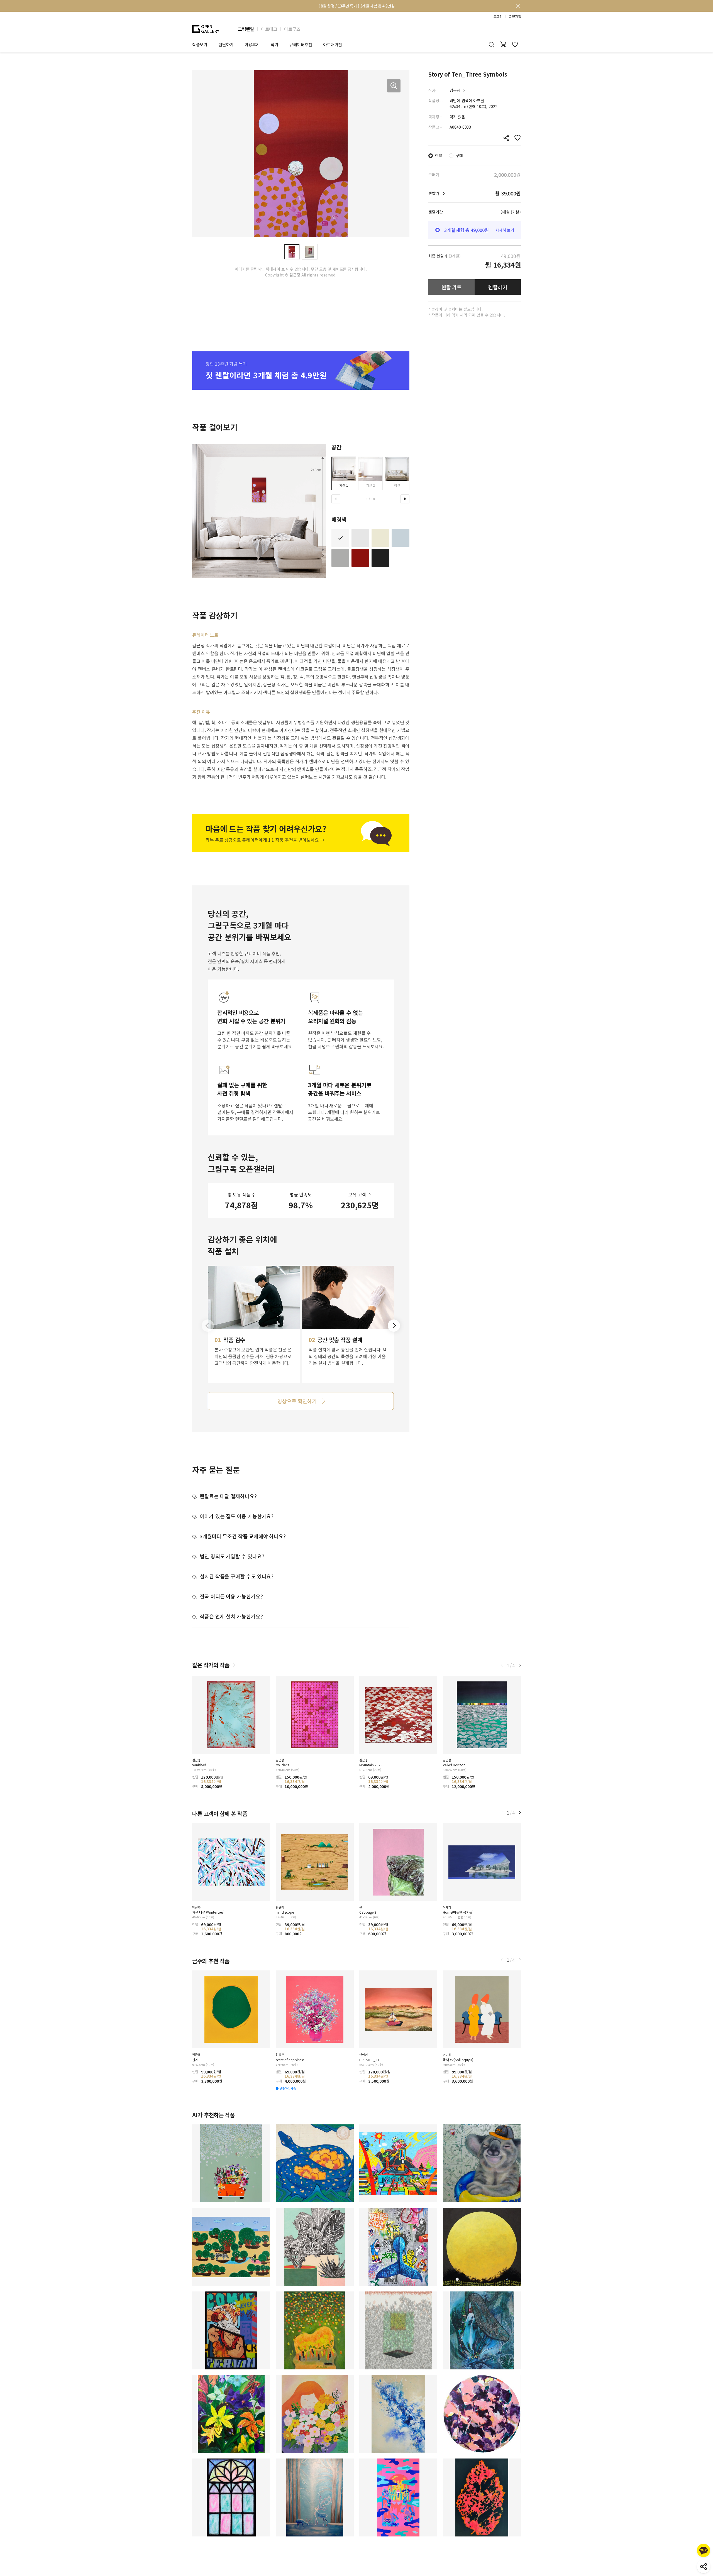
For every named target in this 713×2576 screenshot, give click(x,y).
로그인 (498, 16)
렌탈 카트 (452, 287)
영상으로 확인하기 (297, 1401)
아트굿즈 (292, 29)
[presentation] (336, 499)
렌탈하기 (498, 287)
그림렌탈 (246, 29)
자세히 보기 (505, 230)
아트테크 (269, 29)
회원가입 (515, 16)
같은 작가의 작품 (211, 1665)
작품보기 (200, 44)
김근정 (455, 90)
